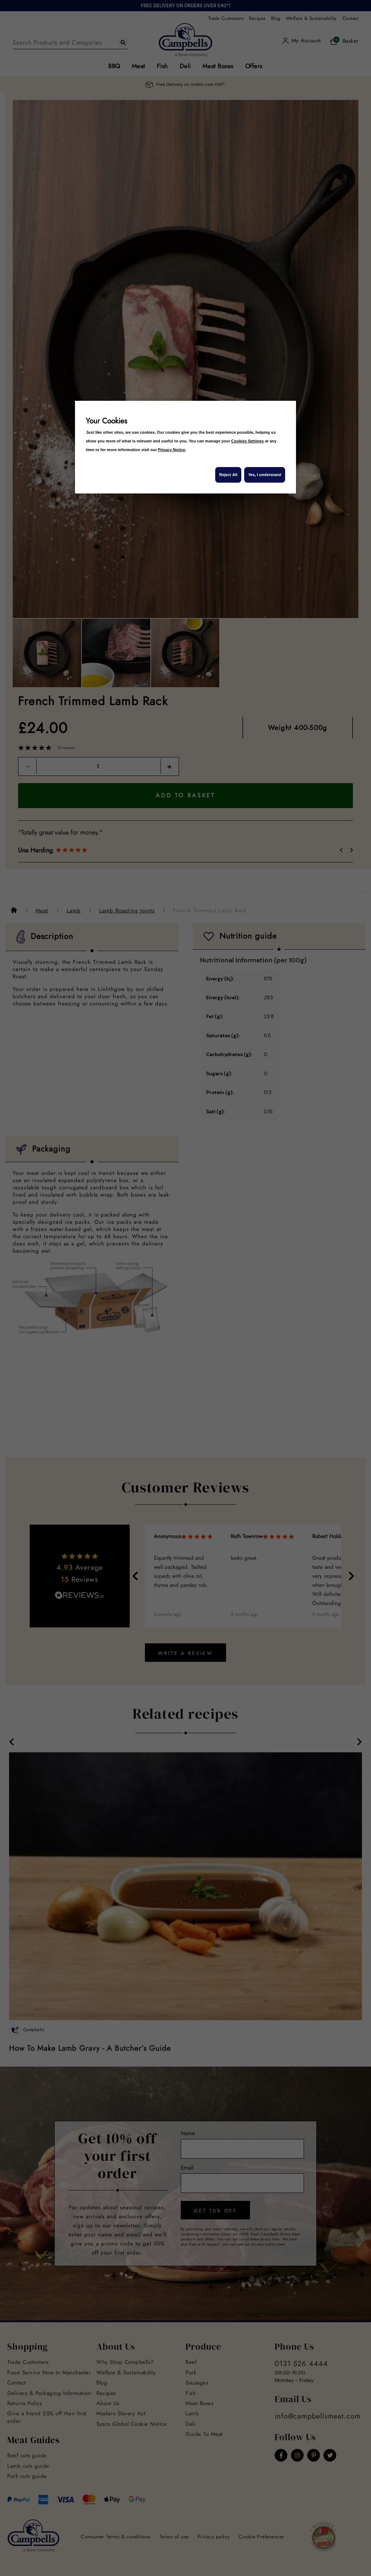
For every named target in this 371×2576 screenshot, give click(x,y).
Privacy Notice (172, 450)
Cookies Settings (247, 441)
